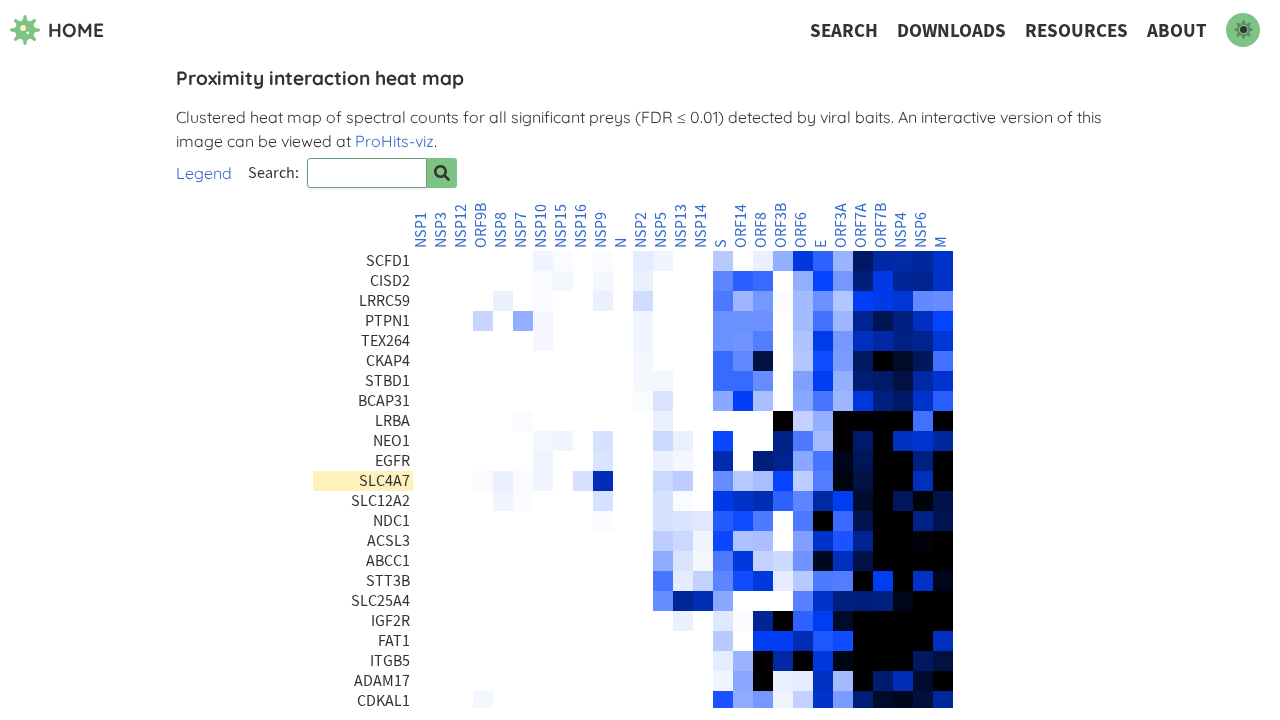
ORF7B (881, 225)
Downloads (951, 30)
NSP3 (441, 230)
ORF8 (761, 230)
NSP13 (681, 226)
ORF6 (801, 230)
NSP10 (541, 226)
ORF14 (741, 226)
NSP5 (661, 230)
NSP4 (901, 230)
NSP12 (461, 226)
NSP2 (641, 230)
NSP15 (561, 226)
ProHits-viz (394, 141)
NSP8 (501, 230)
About (1177, 30)
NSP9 (601, 230)
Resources (1076, 30)
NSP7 (521, 230)
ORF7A (861, 225)
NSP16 (581, 226)
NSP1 (421, 230)
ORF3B (781, 225)
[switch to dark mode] (1243, 30)
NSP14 (701, 226)
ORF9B (481, 225)
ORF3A (841, 225)
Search (844, 30)
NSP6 (921, 230)
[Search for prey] (442, 173)
